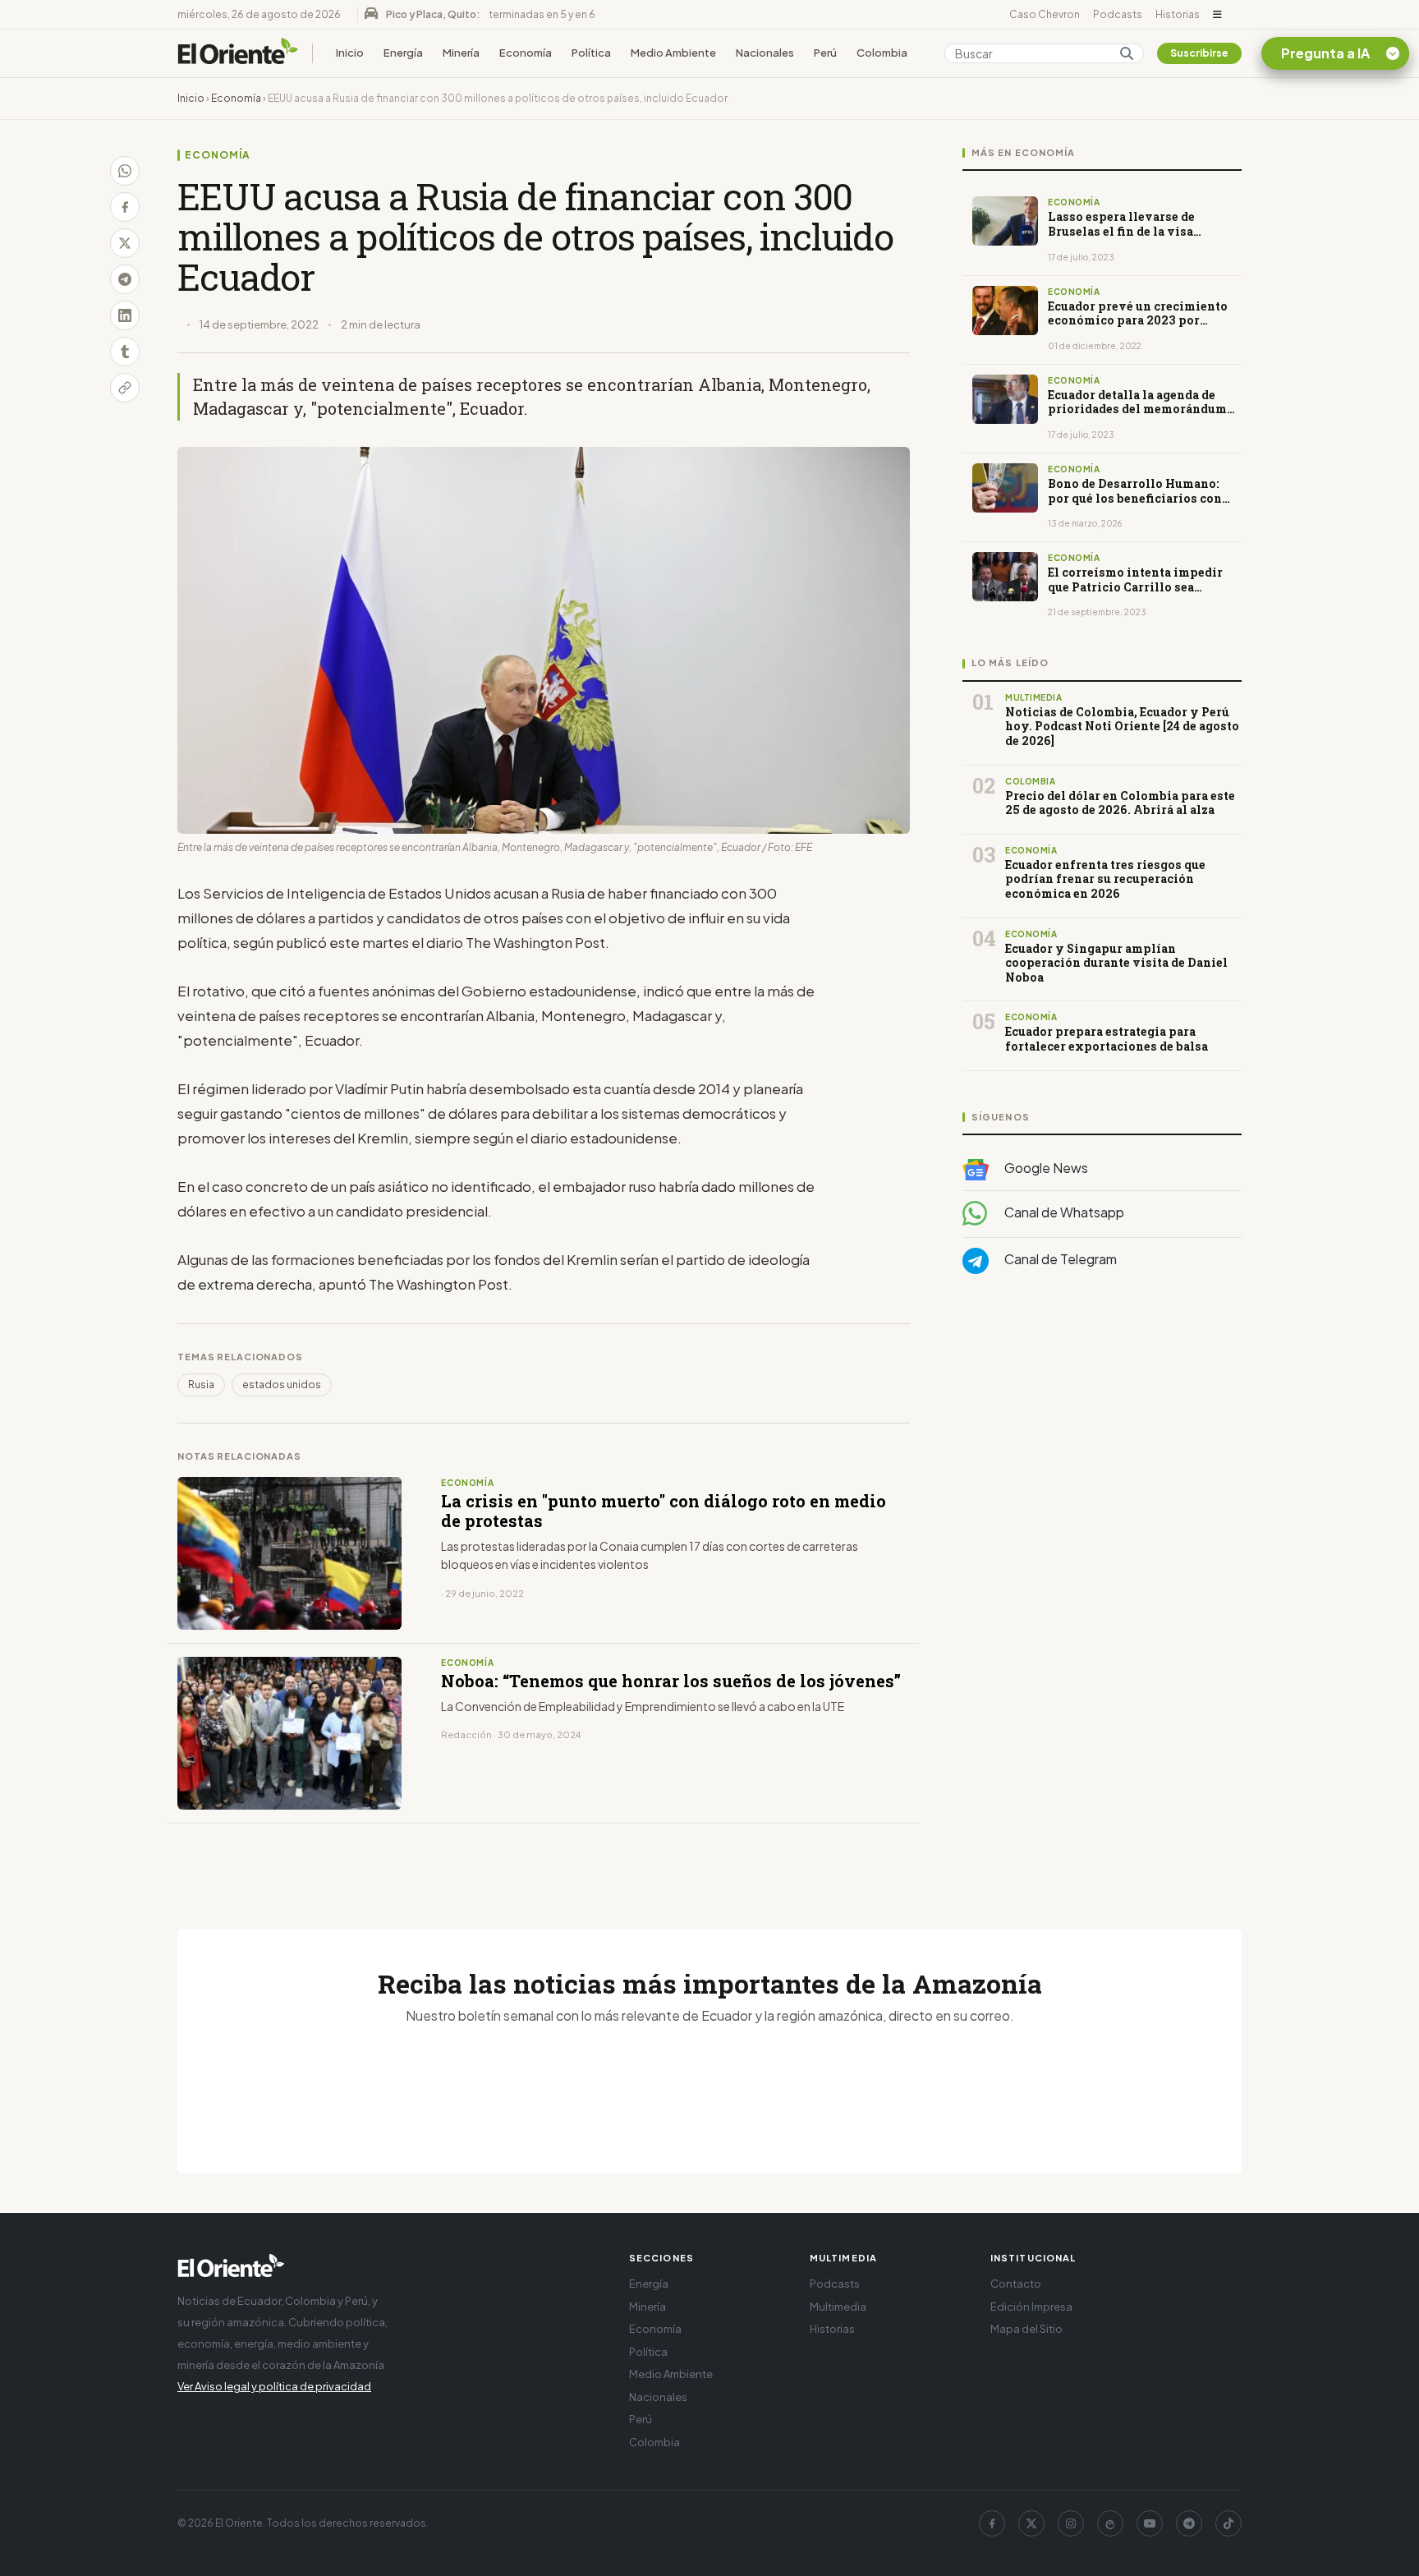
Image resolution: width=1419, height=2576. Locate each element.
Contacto (1016, 2284)
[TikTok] (1228, 2523)
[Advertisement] (1102, 1451)
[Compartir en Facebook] (125, 207)
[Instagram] (1071, 2523)
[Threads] (1110, 2523)
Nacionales (765, 53)
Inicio (350, 53)
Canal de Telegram (1059, 1259)
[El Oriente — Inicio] (238, 53)
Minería (461, 53)
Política (591, 53)
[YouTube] (1150, 2523)
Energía (403, 53)
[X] (1031, 2523)
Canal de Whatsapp (1063, 1212)
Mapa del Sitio (1026, 2329)
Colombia (882, 53)
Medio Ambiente (673, 53)
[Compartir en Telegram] (125, 279)
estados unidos (282, 1385)
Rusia (201, 1385)
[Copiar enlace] (125, 388)
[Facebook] (992, 2523)
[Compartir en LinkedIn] (125, 315)
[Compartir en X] (125, 243)
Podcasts (1118, 14)
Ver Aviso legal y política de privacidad (274, 2386)
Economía (526, 53)
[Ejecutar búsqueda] (1127, 53)
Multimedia (838, 2307)
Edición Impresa (1031, 2307)
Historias (1178, 14)
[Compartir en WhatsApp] (125, 171)
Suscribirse (1199, 53)
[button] (1217, 15)
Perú (825, 53)
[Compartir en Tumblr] (125, 352)
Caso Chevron (1045, 14)
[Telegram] (1189, 2523)
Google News (1045, 1168)
